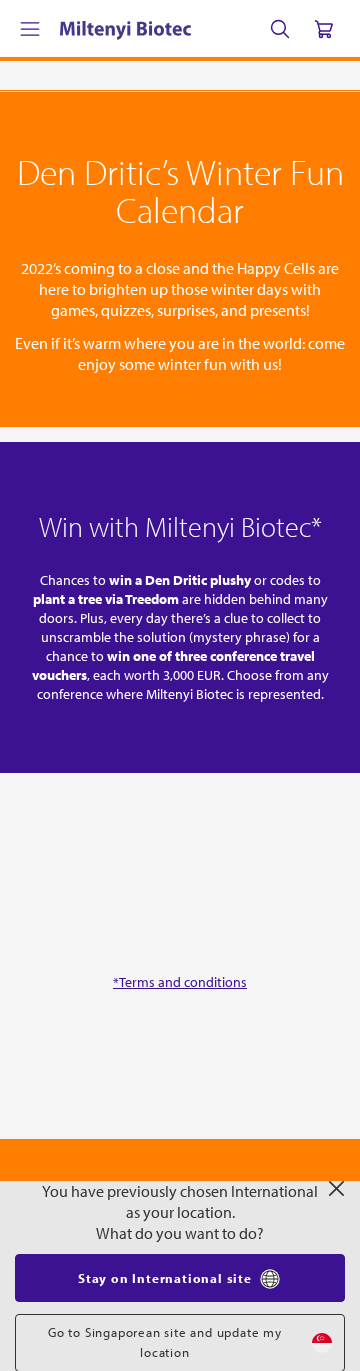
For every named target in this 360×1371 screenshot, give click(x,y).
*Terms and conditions (180, 982)
